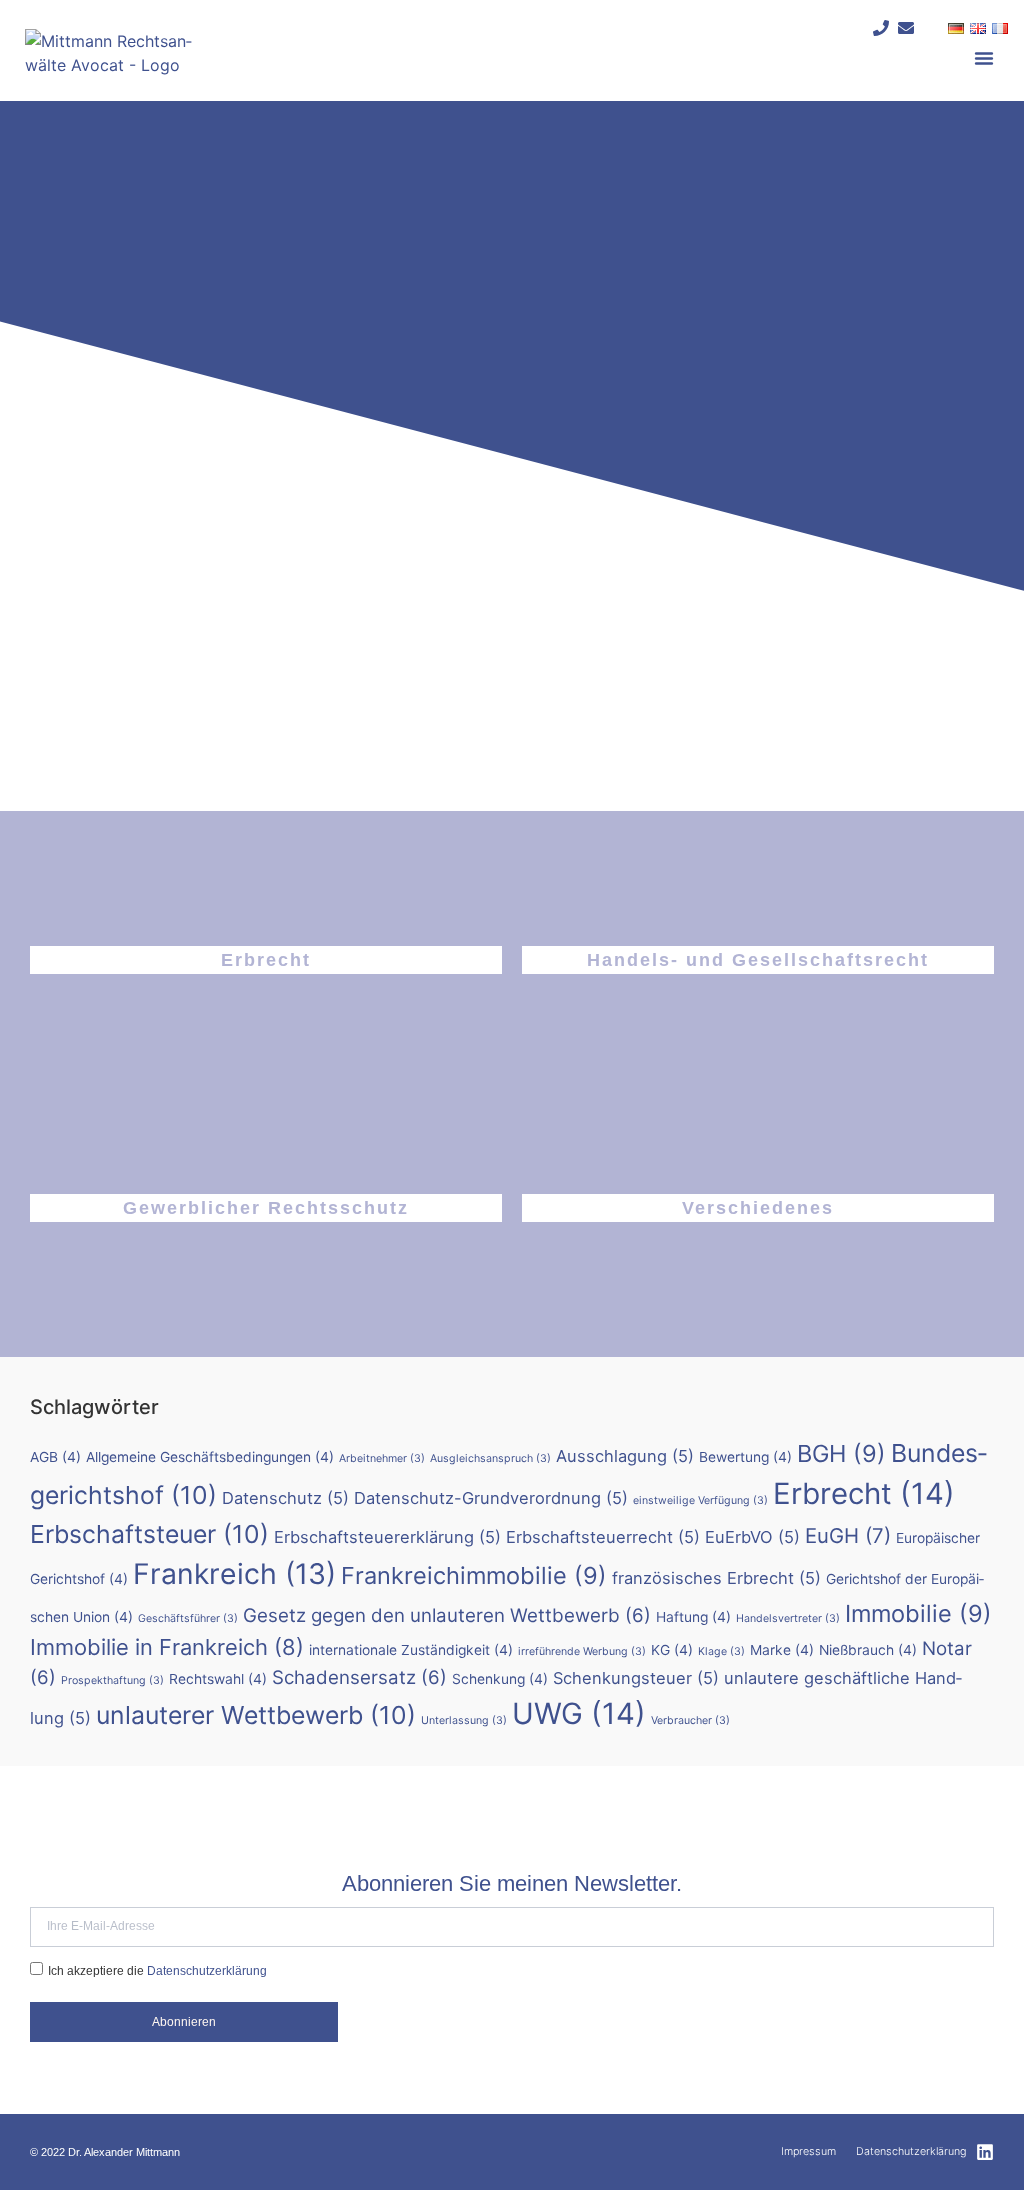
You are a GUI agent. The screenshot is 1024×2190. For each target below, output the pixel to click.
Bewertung (745, 1457)
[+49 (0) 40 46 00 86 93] (881, 28)
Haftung (693, 1617)
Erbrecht (266, 960)
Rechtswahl (218, 1679)
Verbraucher (690, 1720)
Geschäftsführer (188, 1618)
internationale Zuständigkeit (411, 1650)
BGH (841, 1453)
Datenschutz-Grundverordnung (491, 1498)
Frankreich (234, 1574)
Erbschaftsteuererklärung (387, 1537)
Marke (782, 1650)
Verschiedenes (758, 1208)
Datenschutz (285, 1498)
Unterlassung (464, 1720)
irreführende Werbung (582, 1651)
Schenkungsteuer (636, 1678)
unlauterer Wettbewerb (256, 1715)
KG (672, 1650)
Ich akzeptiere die (157, 1970)
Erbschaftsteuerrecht (603, 1537)
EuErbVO (752, 1537)
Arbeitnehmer (382, 1458)
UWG (579, 1713)
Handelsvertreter (788, 1618)
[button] (984, 58)
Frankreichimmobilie (474, 1575)
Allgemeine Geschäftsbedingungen (210, 1457)
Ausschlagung (625, 1456)
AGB (55, 1457)
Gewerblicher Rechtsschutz (266, 1208)
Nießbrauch (868, 1650)
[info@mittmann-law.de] (906, 28)
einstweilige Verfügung (700, 1500)
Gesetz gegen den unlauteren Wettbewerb (447, 1615)
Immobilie (918, 1613)
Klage (721, 1651)
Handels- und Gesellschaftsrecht (758, 960)
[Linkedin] (985, 2152)
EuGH (848, 1535)
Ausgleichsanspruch (490, 1458)
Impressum (808, 2151)
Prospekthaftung (112, 1680)
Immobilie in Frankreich (167, 1647)
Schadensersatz (359, 1677)
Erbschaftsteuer (149, 1534)
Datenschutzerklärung (207, 1970)
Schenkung (500, 1679)
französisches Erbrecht (716, 1578)
